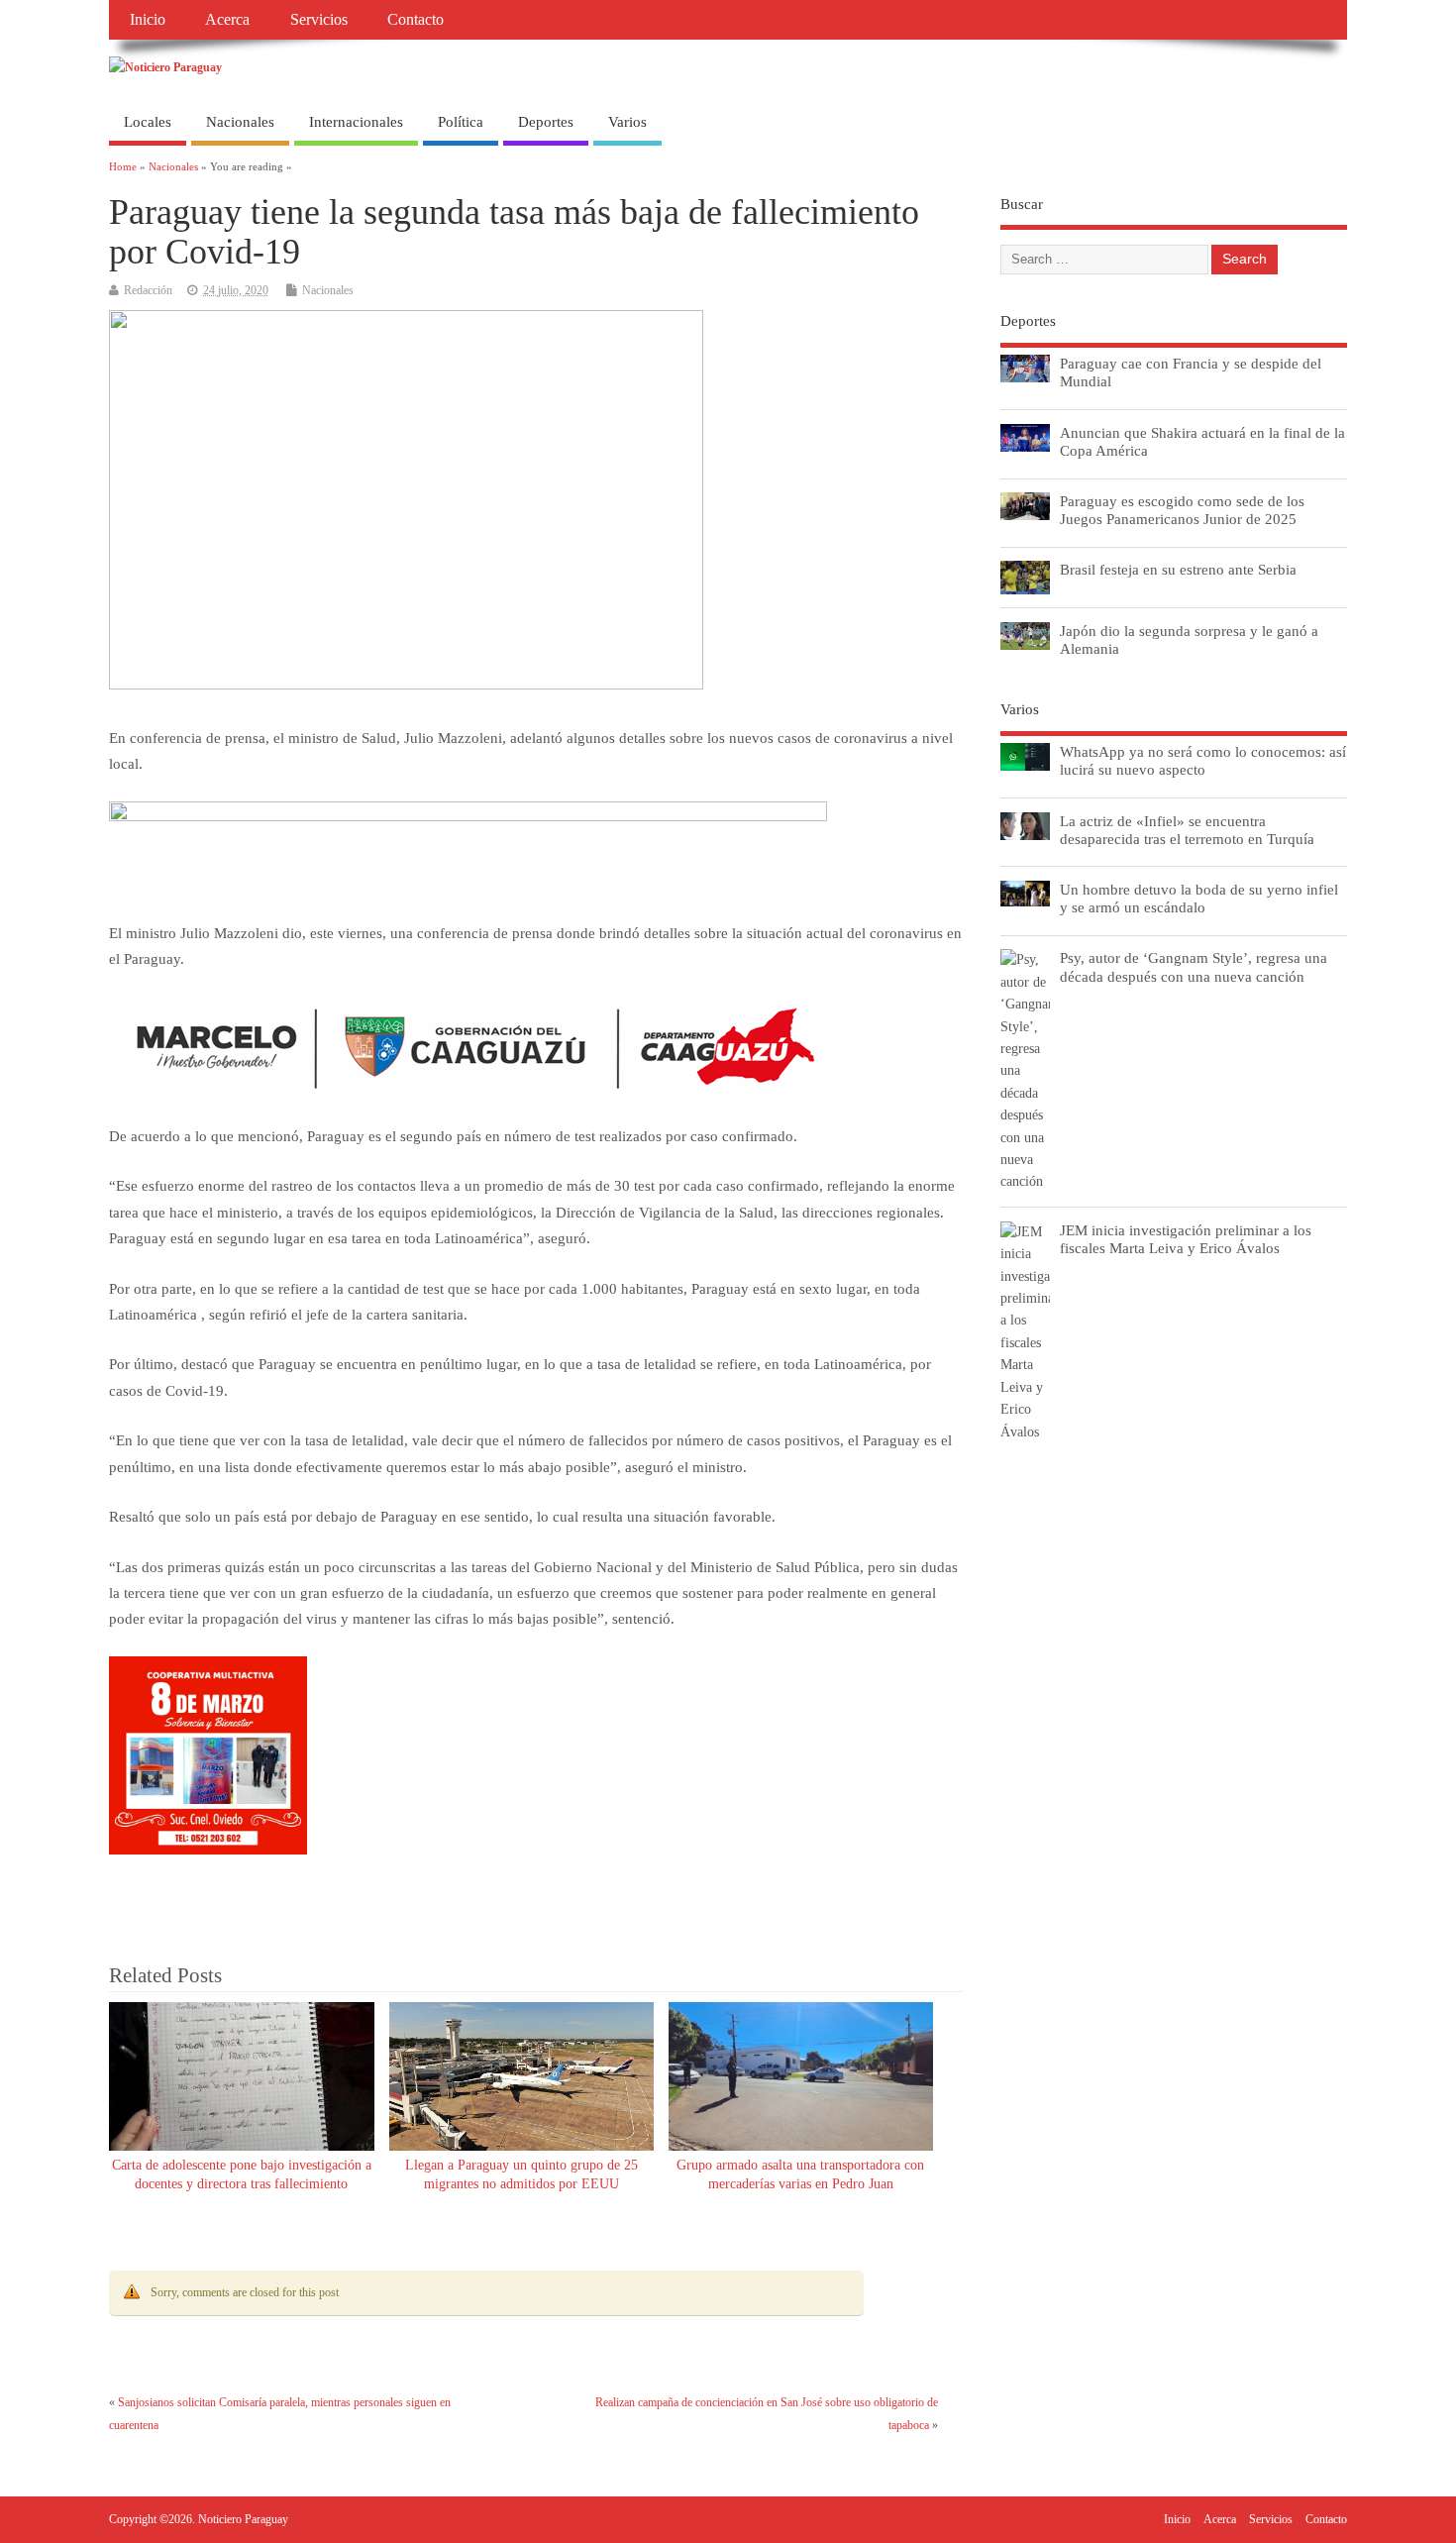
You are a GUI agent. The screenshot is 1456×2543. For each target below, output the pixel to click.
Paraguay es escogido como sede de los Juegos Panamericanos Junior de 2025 (1182, 510)
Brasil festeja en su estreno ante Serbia (1178, 569)
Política (461, 122)
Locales (148, 122)
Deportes (546, 122)
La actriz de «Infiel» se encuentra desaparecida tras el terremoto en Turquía (1187, 830)
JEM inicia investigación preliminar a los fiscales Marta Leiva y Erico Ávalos (1186, 1239)
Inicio (148, 20)
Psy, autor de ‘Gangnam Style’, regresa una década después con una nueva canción (1194, 966)
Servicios (319, 20)
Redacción (148, 290)
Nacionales (240, 122)
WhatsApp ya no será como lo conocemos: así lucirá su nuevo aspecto (1203, 760)
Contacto (416, 20)
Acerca (227, 20)
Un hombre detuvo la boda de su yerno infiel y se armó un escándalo (1199, 898)
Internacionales (356, 122)
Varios (627, 122)
